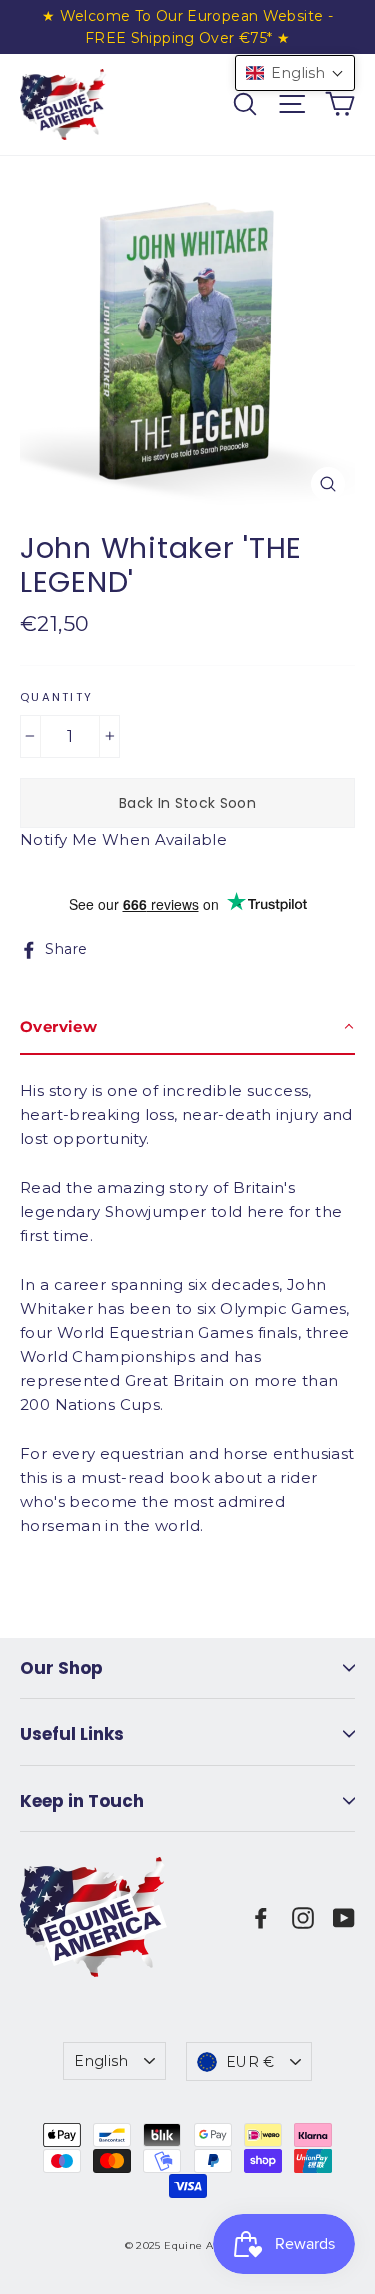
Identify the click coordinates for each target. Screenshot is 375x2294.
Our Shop (61, 1668)
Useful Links (72, 1734)
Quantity (56, 698)
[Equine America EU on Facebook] (261, 1917)
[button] (295, 73)
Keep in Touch (82, 1801)
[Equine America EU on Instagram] (303, 1917)
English (101, 2061)
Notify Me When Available (123, 839)
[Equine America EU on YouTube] (344, 1917)
